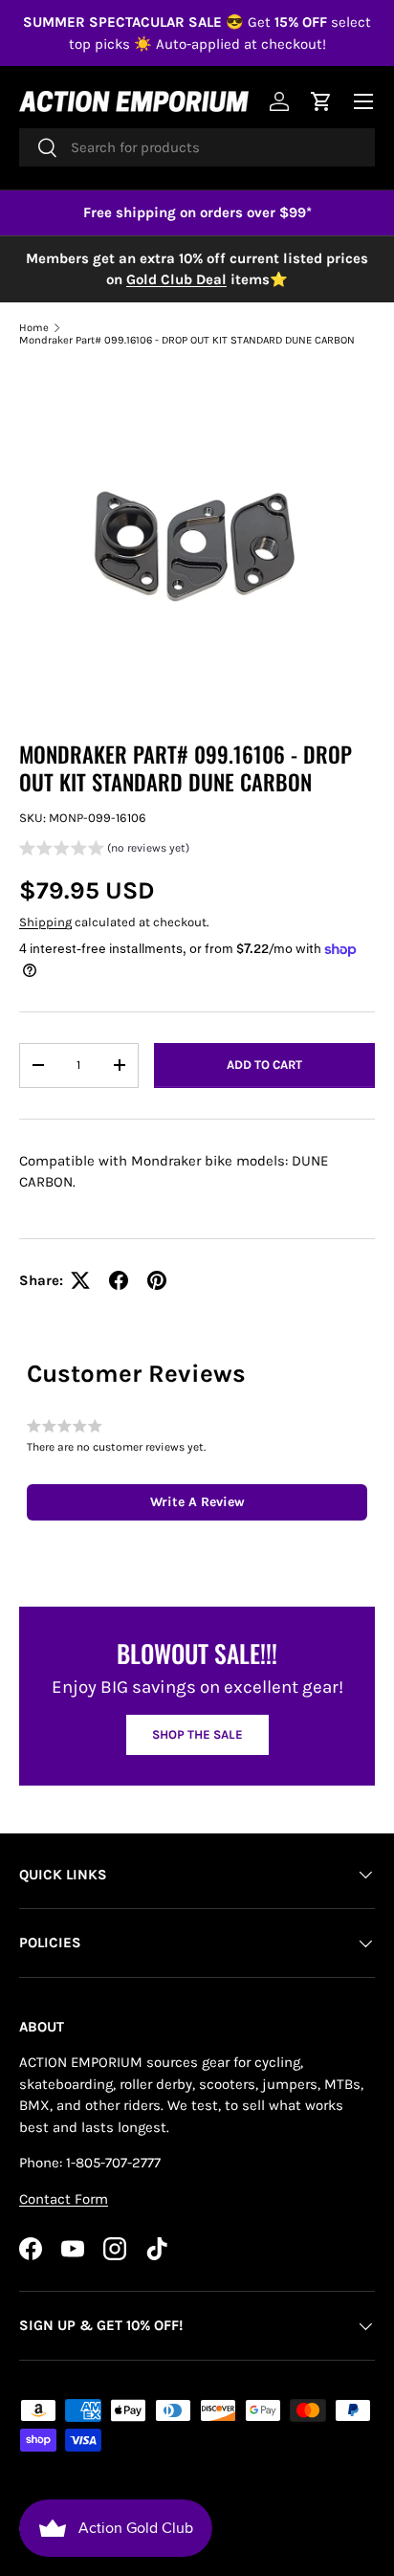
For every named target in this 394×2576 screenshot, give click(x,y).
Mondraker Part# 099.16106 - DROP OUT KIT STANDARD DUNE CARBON (187, 340)
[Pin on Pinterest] (157, 1280)
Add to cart (264, 1065)
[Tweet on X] (80, 1280)
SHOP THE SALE (197, 1734)
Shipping (45, 922)
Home (34, 328)
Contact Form (64, 2199)
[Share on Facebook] (119, 1280)
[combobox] (197, 147)
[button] (104, 850)
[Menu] (363, 101)
